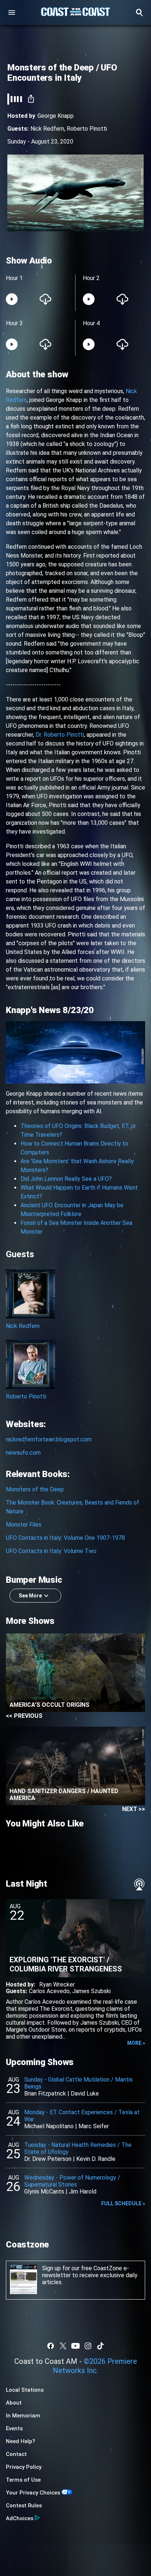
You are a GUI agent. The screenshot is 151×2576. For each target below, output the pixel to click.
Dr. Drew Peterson (48, 2159)
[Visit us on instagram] (88, 2346)
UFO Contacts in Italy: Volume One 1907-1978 (65, 1538)
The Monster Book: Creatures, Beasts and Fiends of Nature (73, 1507)
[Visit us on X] (63, 2346)
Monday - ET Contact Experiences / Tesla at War (82, 2116)
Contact (16, 2454)
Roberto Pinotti (87, 129)
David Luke (85, 2094)
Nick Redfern (47, 129)
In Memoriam (23, 2416)
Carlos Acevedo (49, 1991)
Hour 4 (91, 323)
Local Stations (25, 2390)
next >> (134, 1809)
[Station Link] (75, 12)
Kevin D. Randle (96, 2159)
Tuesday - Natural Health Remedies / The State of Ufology (78, 2148)
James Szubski (91, 1991)
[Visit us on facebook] (51, 2346)
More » (136, 2043)
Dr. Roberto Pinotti (60, 735)
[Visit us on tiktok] (100, 2346)
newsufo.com (23, 1453)
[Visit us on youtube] (75, 2346)
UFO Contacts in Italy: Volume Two (51, 1551)
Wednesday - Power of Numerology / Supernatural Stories (72, 2181)
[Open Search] (139, 12)
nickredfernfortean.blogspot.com (49, 1439)
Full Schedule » (123, 2203)
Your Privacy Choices (33, 2493)
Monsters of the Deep (35, 1489)
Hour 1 (14, 278)
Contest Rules (24, 2506)
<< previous (24, 1716)
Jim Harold (83, 2192)
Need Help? (21, 2441)
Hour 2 (91, 278)
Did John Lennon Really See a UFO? (66, 1179)
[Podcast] (139, 1884)
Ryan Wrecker (57, 1984)
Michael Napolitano (49, 2126)
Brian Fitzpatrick (45, 2094)
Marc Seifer (94, 2126)
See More (30, 1596)
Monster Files (24, 1525)
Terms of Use (23, 2480)
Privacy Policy (24, 2467)
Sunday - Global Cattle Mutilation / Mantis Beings (78, 2083)
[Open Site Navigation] (12, 12)
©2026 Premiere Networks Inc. (95, 2366)
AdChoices (20, 2518)
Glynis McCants (44, 2192)
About (14, 2403)
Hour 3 (14, 323)
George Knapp (56, 116)
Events (14, 2428)
